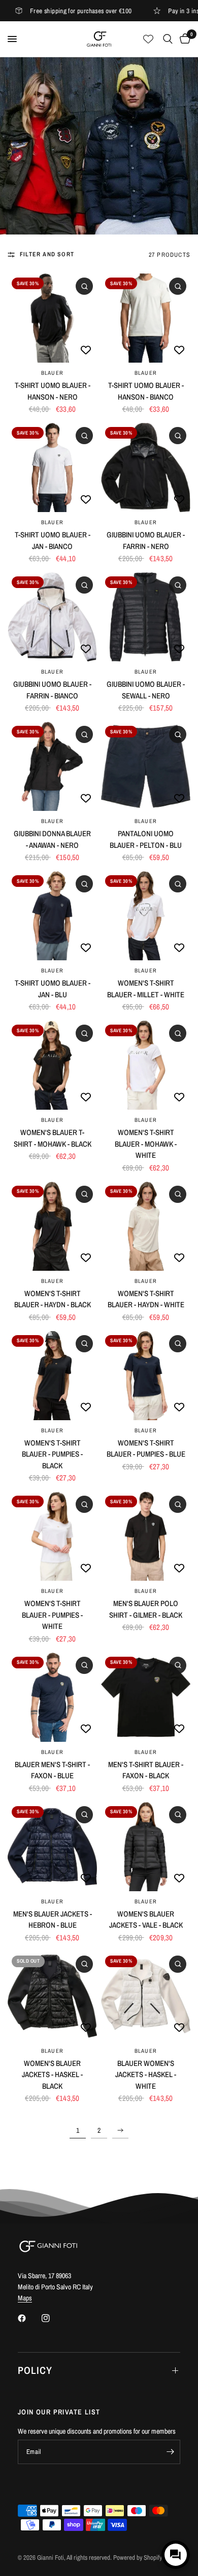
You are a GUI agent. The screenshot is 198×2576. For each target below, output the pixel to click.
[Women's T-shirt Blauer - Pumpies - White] (52, 1536)
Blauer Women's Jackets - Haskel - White (146, 2075)
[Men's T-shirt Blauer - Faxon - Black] (146, 1697)
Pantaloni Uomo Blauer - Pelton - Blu (146, 839)
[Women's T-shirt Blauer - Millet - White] (146, 916)
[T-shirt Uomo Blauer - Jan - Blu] (52, 916)
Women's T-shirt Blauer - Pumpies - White (52, 1615)
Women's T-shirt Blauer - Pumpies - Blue (146, 1449)
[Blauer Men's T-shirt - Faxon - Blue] (52, 1697)
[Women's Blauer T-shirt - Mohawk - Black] (52, 1065)
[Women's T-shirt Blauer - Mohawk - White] (146, 1065)
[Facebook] (29, 2318)
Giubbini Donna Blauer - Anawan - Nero (52, 839)
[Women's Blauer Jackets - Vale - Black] (146, 1847)
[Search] (168, 39)
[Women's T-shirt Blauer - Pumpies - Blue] (146, 1376)
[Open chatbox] (176, 2555)
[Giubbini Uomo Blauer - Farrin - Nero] (146, 467)
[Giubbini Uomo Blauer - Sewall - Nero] (146, 617)
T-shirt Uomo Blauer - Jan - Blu (53, 989)
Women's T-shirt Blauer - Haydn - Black (53, 1299)
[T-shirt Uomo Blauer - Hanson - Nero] (52, 318)
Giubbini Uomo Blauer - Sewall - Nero (146, 690)
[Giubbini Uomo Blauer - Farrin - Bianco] (52, 617)
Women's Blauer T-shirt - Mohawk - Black (53, 1138)
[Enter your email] (170, 2452)
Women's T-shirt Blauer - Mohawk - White (146, 1144)
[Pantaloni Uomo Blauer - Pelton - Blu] (146, 766)
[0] (183, 39)
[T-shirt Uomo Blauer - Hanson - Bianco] (146, 318)
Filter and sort (47, 254)
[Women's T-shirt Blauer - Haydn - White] (146, 1226)
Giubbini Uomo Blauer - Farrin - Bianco (52, 690)
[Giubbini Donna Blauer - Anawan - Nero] (52, 766)
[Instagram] (53, 2318)
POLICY (35, 2370)
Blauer (52, 373)
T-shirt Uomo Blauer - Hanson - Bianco (146, 391)
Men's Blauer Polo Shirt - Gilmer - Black (146, 1609)
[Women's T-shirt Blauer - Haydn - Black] (52, 1226)
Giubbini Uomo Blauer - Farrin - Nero (146, 540)
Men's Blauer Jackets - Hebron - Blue (53, 1920)
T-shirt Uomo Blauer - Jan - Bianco (53, 540)
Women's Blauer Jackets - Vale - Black (146, 1920)
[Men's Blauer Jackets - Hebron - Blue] (52, 1847)
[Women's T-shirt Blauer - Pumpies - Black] (52, 1376)
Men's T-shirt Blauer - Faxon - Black (146, 1770)
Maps (25, 2298)
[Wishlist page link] (148, 39)
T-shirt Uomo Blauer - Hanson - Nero (53, 391)
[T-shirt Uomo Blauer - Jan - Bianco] (52, 467)
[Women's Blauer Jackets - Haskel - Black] (52, 1996)
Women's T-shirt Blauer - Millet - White (146, 989)
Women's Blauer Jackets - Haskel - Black (52, 2075)
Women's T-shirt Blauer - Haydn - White (146, 1299)
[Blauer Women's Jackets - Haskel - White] (146, 1996)
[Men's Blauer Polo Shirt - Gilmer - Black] (146, 1536)
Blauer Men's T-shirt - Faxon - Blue (52, 1770)
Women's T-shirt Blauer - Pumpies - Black (52, 1454)
